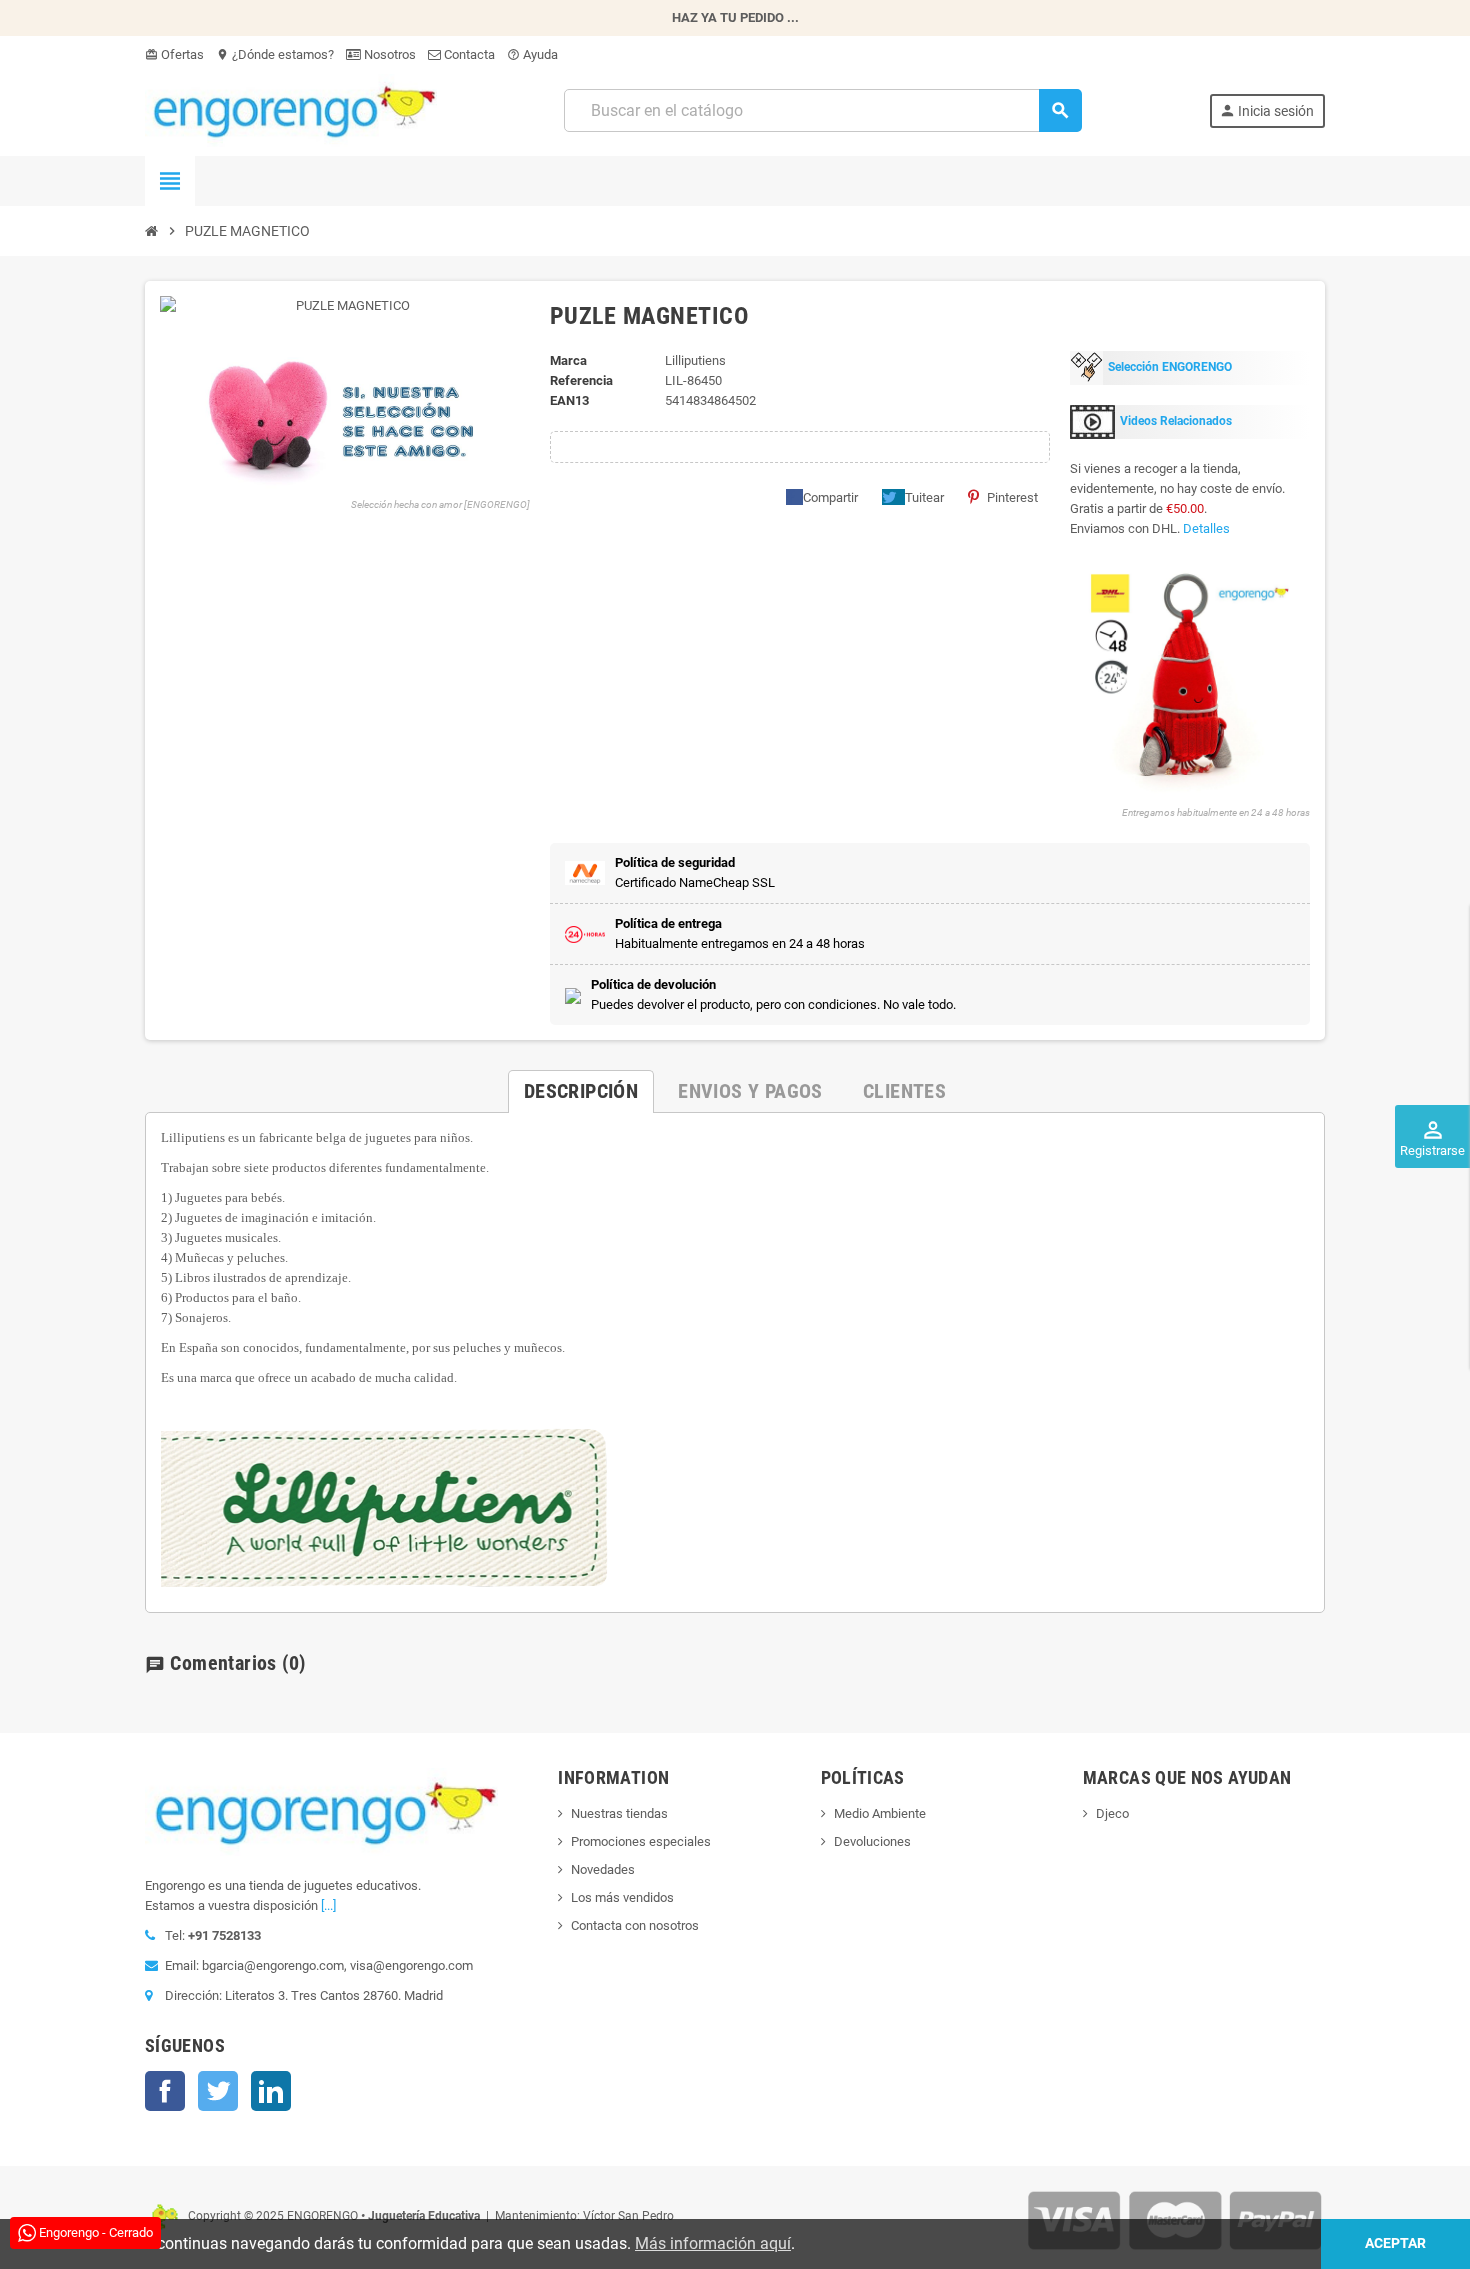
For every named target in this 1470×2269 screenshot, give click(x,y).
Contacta (468, 54)
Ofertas (174, 54)
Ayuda (532, 54)
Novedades (603, 1869)
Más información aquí (713, 2243)
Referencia (581, 380)
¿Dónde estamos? (275, 54)
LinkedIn (271, 2091)
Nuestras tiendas (619, 1813)
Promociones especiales (641, 1841)
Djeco (1112, 1813)
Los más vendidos (622, 1897)
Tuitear (924, 497)
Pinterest (1012, 497)
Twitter (218, 2091)
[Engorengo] (291, 109)
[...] (328, 1905)
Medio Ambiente (880, 1813)
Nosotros (388, 54)
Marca (568, 360)
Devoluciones (872, 1841)
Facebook (165, 2091)
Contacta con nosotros (635, 1925)
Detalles (1206, 528)
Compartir (830, 497)
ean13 (569, 400)
